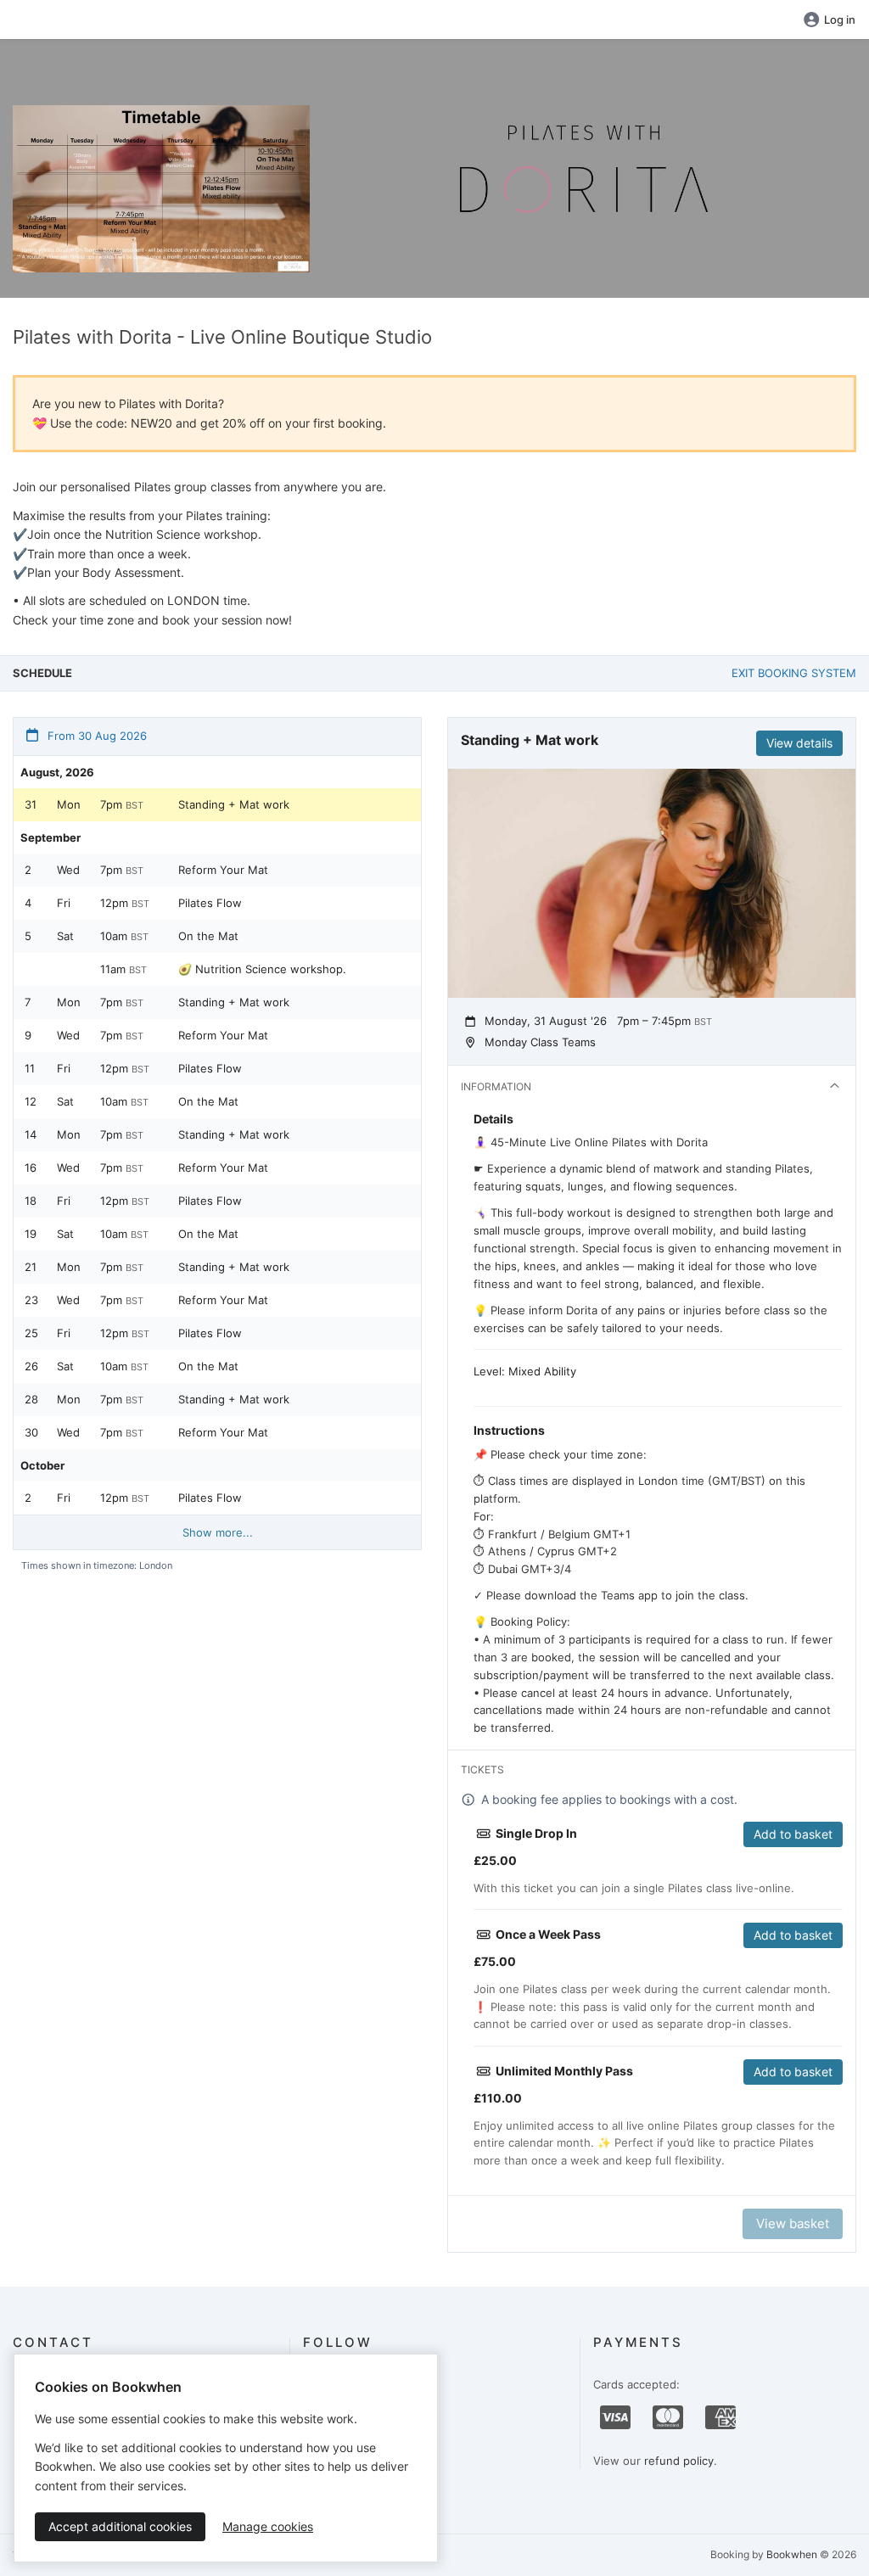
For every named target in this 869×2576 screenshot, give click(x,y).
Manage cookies (268, 2526)
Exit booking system (794, 673)
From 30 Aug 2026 (95, 736)
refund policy (679, 2461)
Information (496, 1086)
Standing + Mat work (234, 804)
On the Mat (208, 936)
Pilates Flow (210, 903)
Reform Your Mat (223, 870)
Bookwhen (792, 2554)
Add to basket (793, 1834)
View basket (793, 2223)
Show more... (218, 1532)
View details (799, 743)
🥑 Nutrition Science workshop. (262, 969)
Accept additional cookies (120, 2526)
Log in (840, 20)
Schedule (42, 673)
